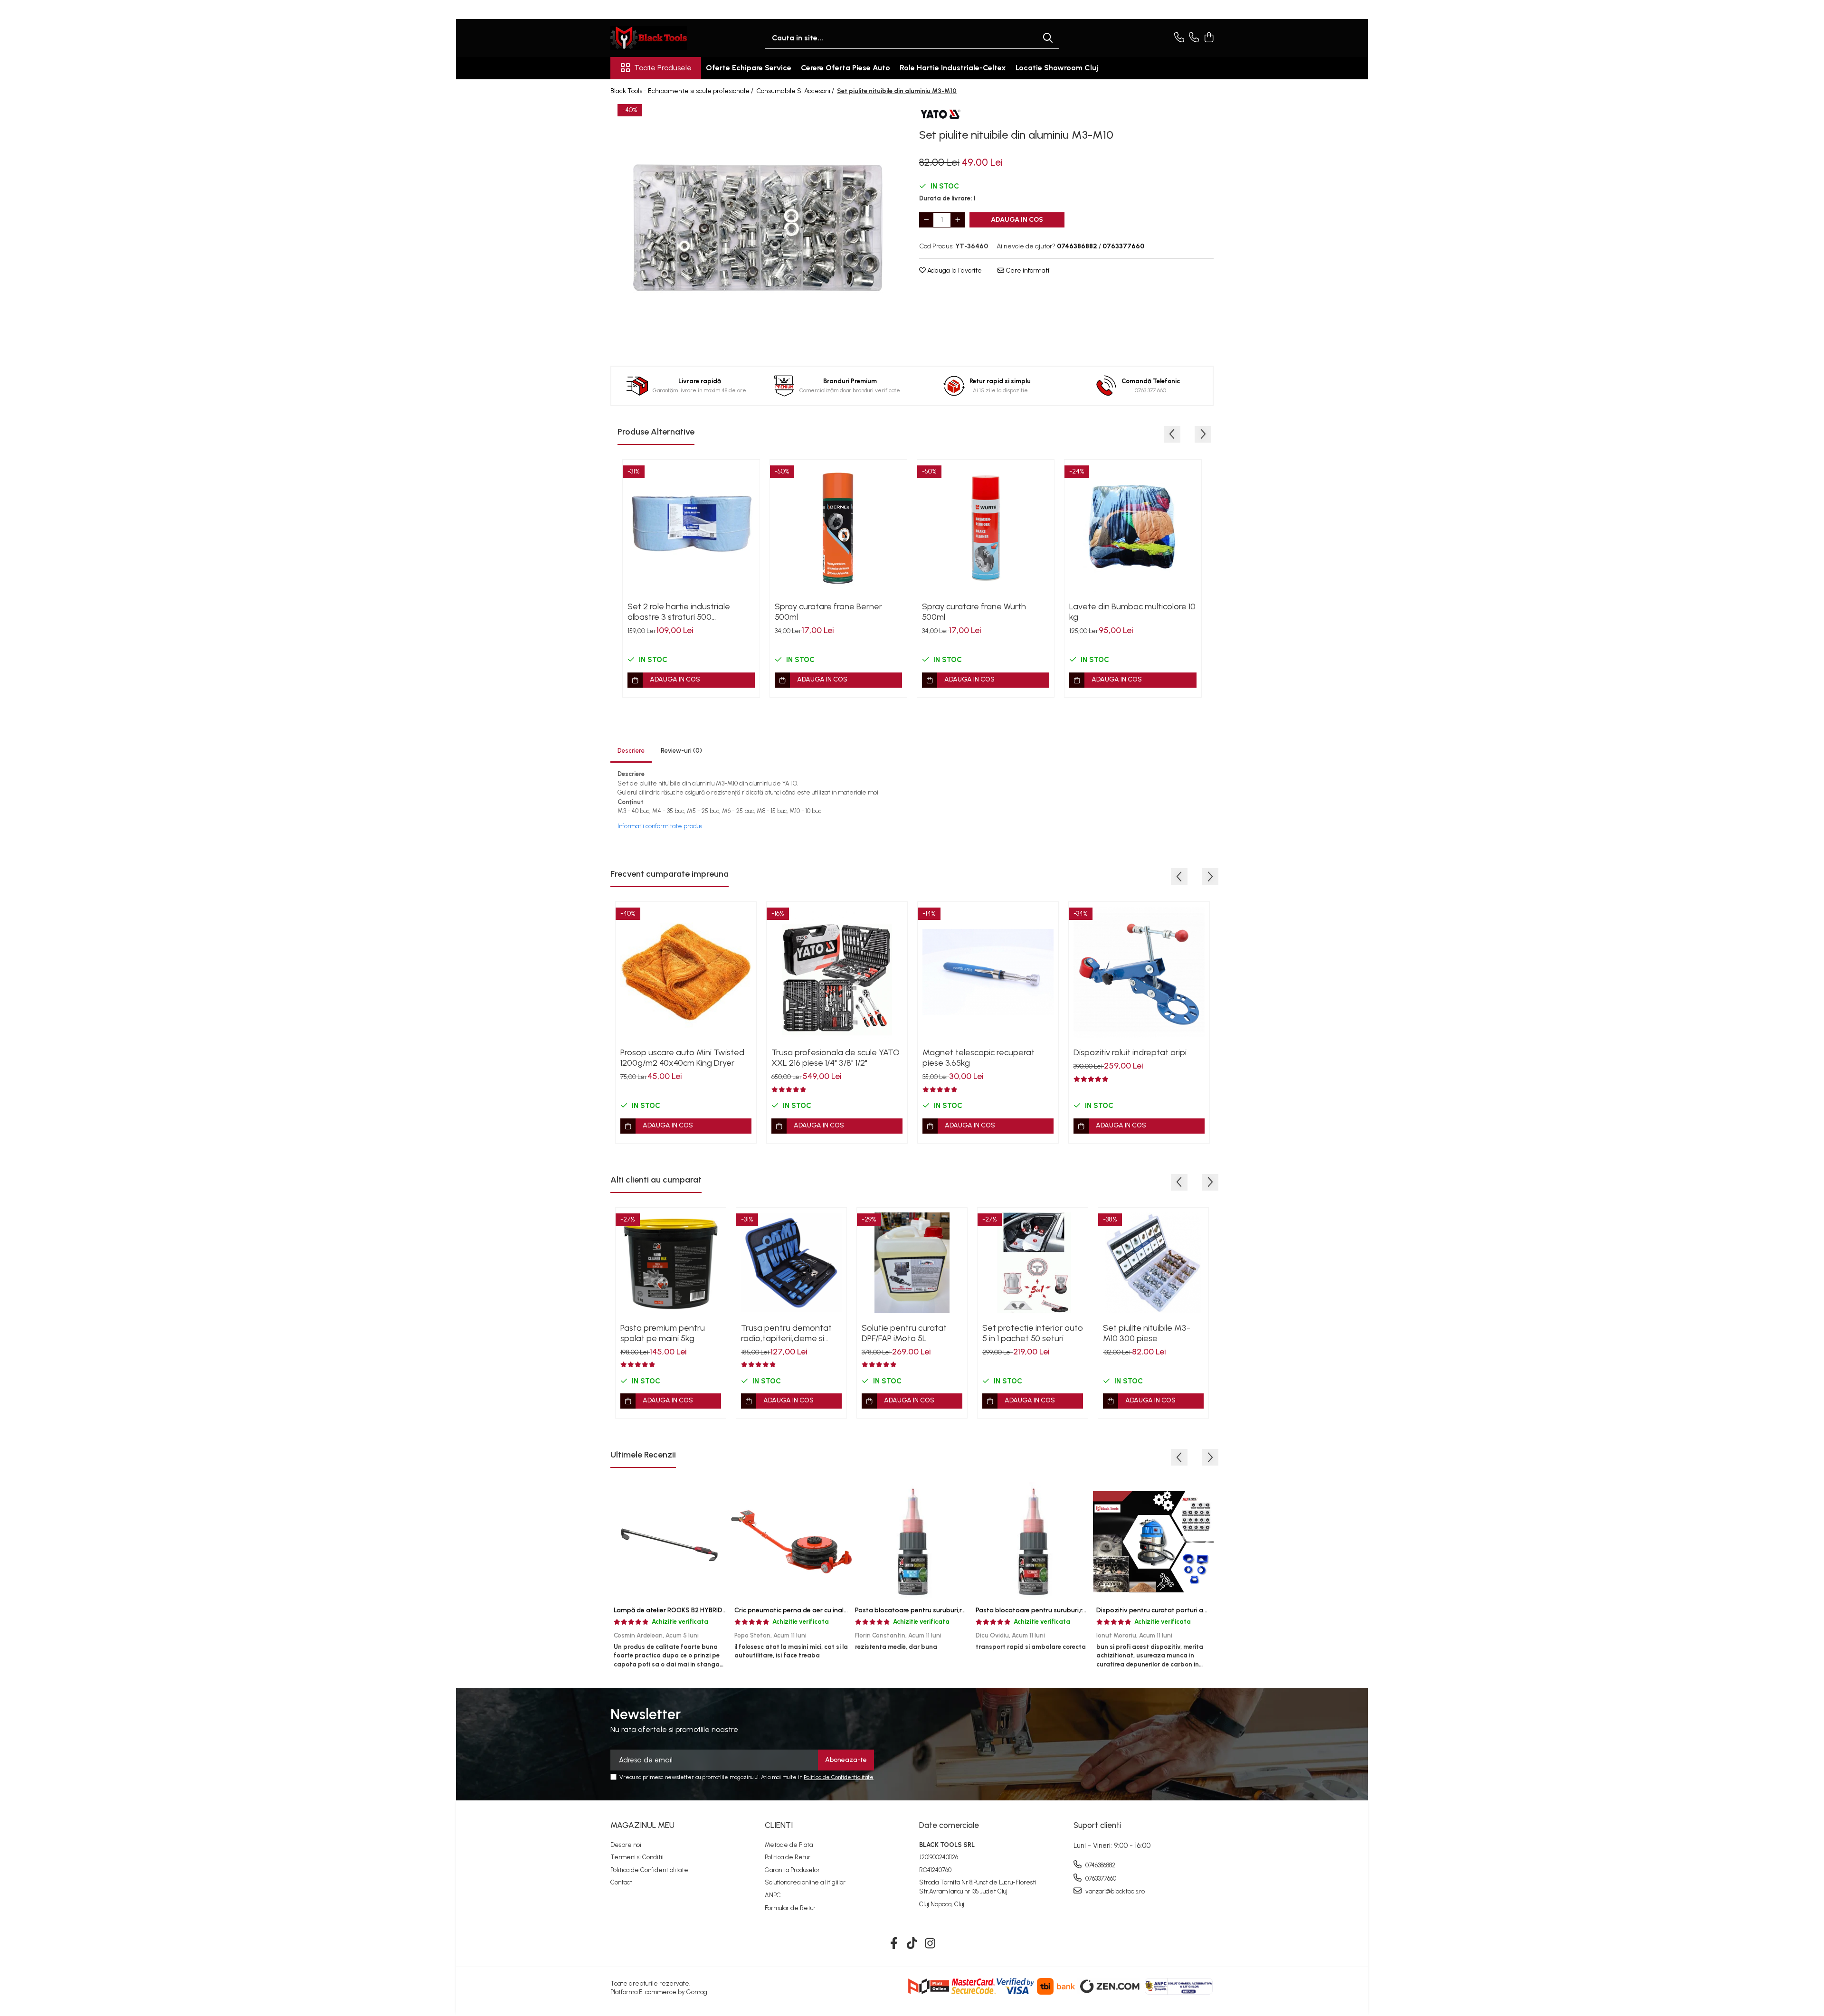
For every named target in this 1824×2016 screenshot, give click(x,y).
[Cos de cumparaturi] (1209, 38)
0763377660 (1100, 1879)
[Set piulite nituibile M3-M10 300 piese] (1153, 1263)
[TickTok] (912, 1944)
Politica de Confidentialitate (839, 1777)
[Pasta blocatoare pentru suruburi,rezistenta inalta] (1033, 1542)
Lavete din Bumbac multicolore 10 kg (1132, 612)
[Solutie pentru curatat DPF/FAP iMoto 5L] (912, 1263)
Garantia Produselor (792, 1870)
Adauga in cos (1017, 220)
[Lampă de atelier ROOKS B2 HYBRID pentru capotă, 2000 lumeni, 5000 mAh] (671, 1542)
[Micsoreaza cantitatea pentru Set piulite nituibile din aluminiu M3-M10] (926, 220)
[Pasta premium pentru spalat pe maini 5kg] (671, 1263)
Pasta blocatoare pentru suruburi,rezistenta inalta (1054, 1610)
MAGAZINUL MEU (642, 1825)
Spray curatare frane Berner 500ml (828, 612)
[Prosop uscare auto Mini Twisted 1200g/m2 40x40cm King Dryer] (686, 972)
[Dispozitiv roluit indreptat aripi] (1139, 972)
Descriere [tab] (631, 751)
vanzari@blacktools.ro (1114, 1891)
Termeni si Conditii (637, 1857)
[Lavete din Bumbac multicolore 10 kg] (1133, 528)
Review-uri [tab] (681, 751)
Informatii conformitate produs (660, 826)
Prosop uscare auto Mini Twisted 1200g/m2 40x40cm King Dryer (682, 1058)
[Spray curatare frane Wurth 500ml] (986, 528)
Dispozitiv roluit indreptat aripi (1130, 1052)
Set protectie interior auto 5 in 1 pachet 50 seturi (1033, 1333)
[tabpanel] (758, 228)
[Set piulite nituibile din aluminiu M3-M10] (758, 228)
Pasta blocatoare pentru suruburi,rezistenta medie (934, 1610)
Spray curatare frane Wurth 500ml (974, 612)
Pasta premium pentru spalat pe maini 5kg (663, 1333)
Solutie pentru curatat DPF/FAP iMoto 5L (904, 1333)
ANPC (773, 1895)
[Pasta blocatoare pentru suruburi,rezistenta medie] (912, 1542)
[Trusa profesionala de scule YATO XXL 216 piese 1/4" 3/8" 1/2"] (837, 972)
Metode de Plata (789, 1845)
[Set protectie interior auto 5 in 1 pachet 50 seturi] (1033, 1263)
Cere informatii (1027, 270)
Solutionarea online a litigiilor (805, 1882)
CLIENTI (779, 1825)
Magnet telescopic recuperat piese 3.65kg (978, 1058)
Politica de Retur (788, 1857)
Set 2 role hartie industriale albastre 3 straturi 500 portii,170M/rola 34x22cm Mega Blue (688, 612)
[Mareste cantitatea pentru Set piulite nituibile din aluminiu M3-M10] (958, 220)
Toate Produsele (663, 68)
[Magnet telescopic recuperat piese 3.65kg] (988, 972)
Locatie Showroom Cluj (1057, 68)
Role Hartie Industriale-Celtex (953, 68)
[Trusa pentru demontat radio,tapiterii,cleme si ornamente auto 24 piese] (791, 1263)
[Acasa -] (658, 38)
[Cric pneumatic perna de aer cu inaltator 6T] (791, 1542)
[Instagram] (930, 1944)
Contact (621, 1882)
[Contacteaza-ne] (1179, 38)
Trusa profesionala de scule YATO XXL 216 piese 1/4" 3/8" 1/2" (836, 1058)
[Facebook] (894, 1944)
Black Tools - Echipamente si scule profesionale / (683, 91)
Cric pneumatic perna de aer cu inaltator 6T (802, 1610)
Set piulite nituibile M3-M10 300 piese (1147, 1333)
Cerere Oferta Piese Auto (845, 68)
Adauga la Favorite (954, 270)
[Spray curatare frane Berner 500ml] (838, 528)
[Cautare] (1048, 38)
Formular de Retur (790, 1908)
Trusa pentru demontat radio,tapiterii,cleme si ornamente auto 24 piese (790, 1333)
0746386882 (1100, 1865)
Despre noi (626, 1845)
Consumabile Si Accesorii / (796, 91)
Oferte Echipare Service (749, 68)
